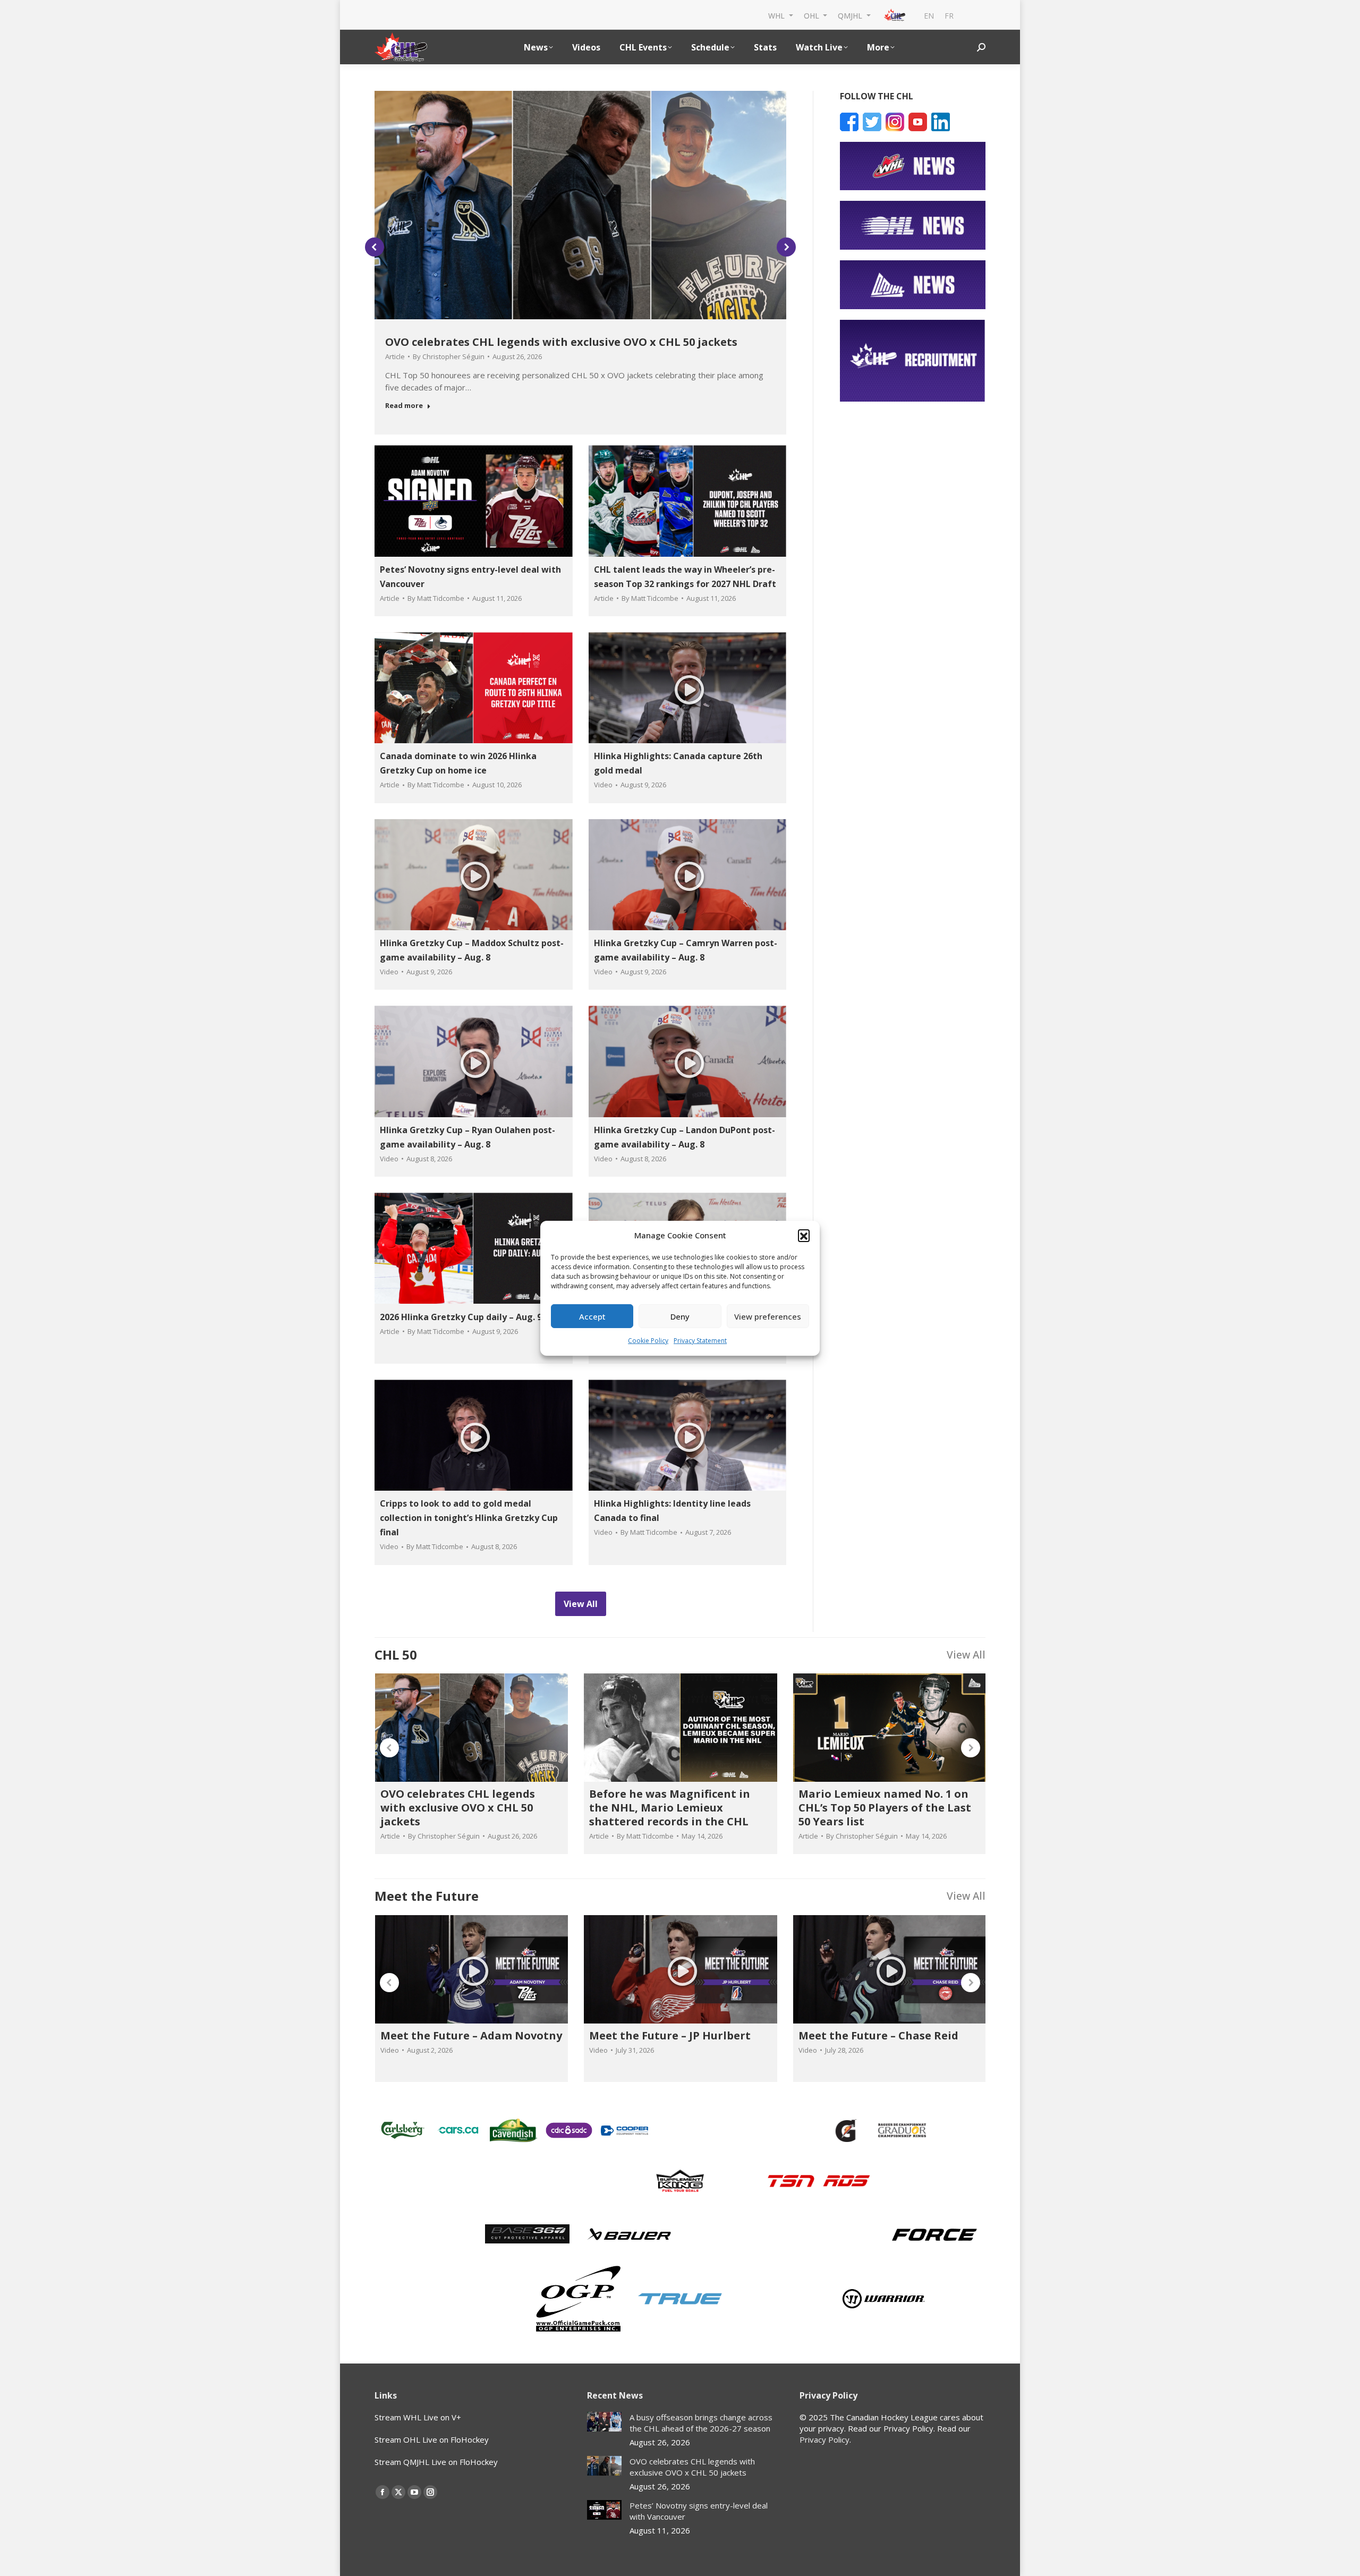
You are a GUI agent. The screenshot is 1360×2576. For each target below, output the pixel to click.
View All (966, 1655)
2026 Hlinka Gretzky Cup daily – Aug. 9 (461, 1317)
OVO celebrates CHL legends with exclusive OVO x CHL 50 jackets (561, 342)
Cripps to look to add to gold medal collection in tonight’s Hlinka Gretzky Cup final (469, 1518)
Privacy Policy (824, 2439)
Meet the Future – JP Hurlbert (670, 2035)
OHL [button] (813, 15)
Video (603, 785)
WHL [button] (777, 15)
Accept (592, 1316)
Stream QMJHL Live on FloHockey (436, 2462)
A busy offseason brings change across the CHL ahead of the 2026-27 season (701, 2423)
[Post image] (604, 2422)
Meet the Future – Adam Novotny (471, 2035)
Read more (404, 406)
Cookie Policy (648, 1341)
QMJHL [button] (851, 15)
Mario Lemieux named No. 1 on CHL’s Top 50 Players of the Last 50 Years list (885, 1808)
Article (395, 356)
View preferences (768, 1316)
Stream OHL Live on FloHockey (432, 2439)
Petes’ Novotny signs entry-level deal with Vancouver (699, 2511)
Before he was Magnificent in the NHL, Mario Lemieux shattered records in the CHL (670, 1808)
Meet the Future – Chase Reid (878, 2035)
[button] (804, 1235)
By (449, 356)
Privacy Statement (700, 1341)
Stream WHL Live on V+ (418, 2417)
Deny (680, 1316)
